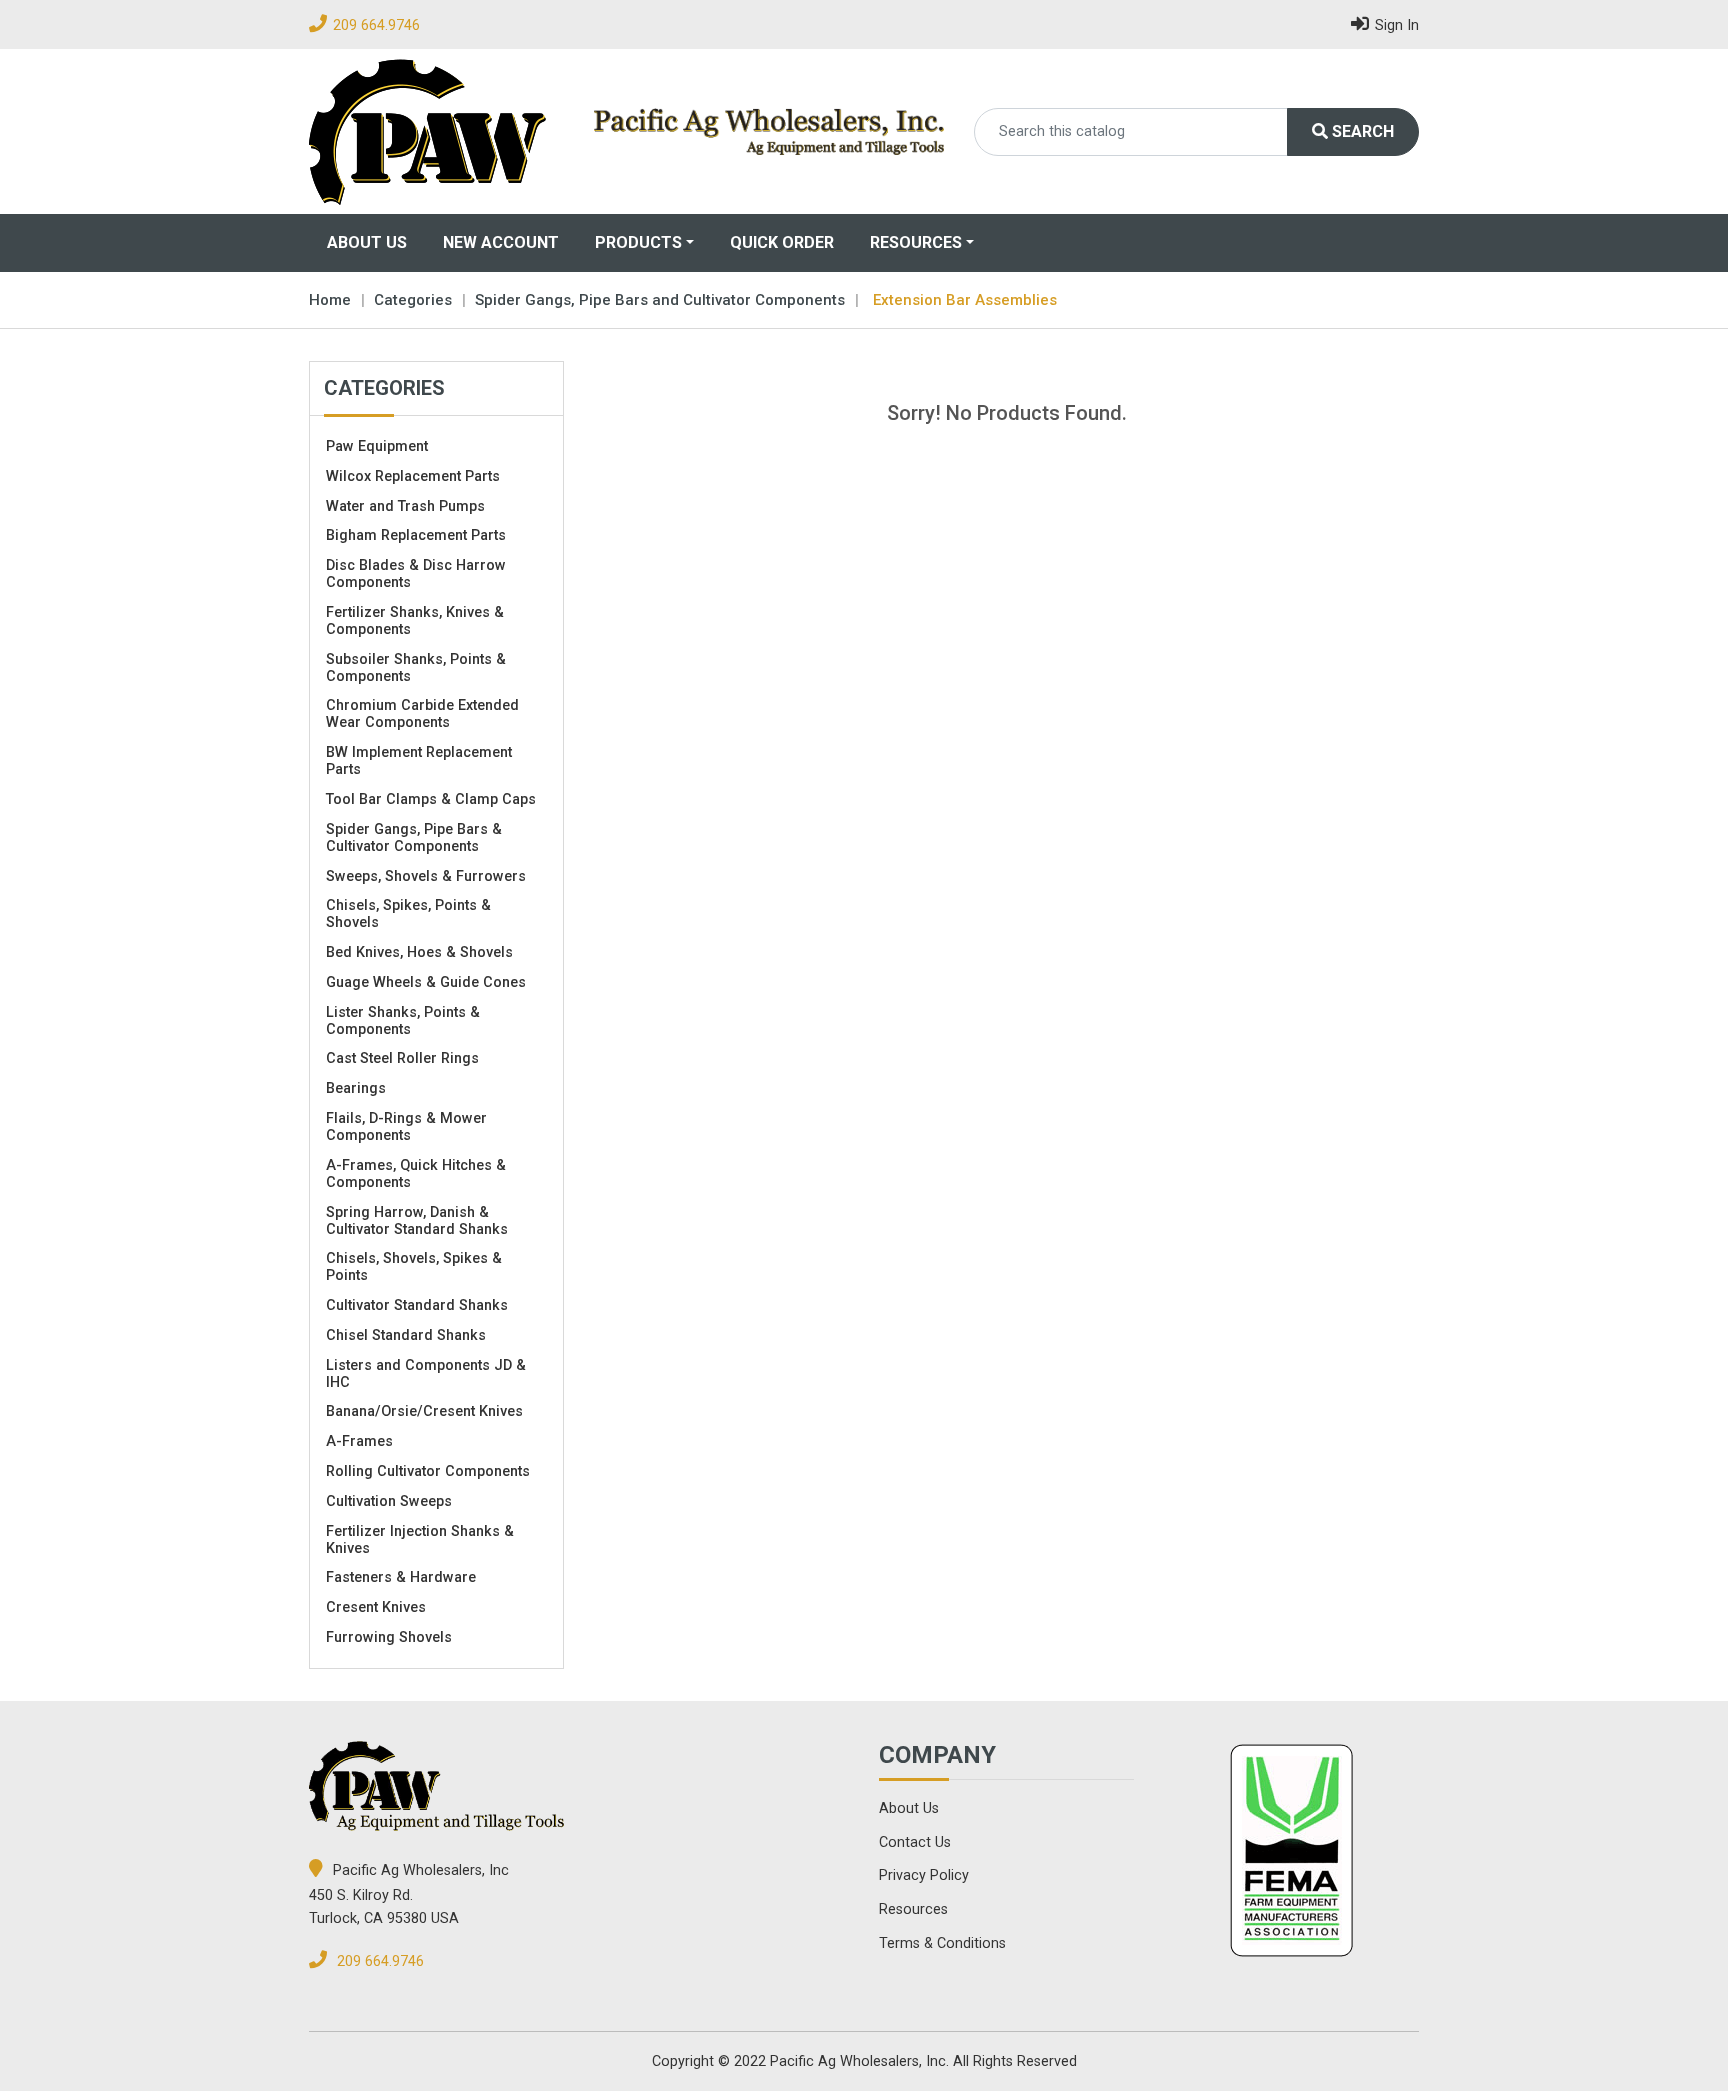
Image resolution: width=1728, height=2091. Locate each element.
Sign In (1397, 25)
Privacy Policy (924, 1875)
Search (1361, 131)
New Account (501, 242)
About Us (367, 242)
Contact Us (915, 1842)
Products (638, 242)
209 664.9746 (376, 25)
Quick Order (782, 242)
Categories (413, 300)
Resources (916, 242)
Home (330, 300)
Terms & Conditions (942, 1943)
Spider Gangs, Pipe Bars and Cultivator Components (660, 300)
